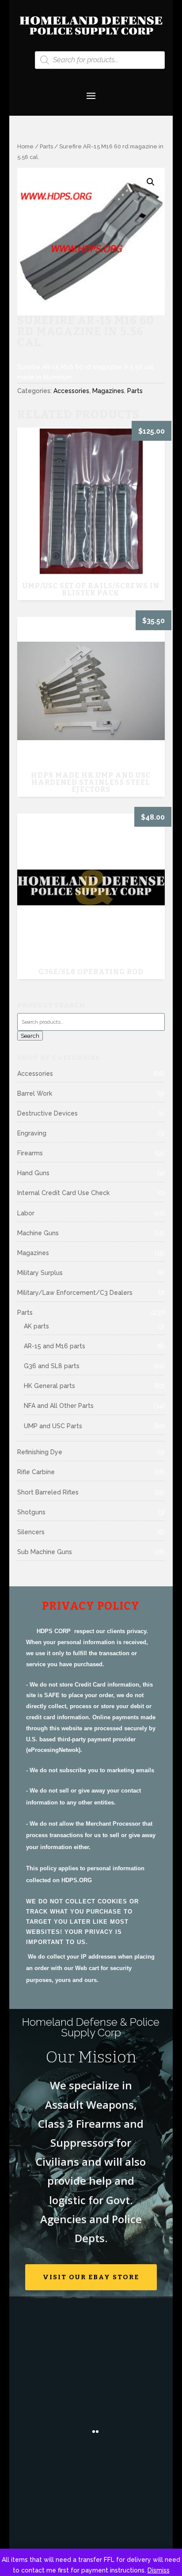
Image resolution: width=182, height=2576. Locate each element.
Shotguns (31, 1512)
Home (25, 146)
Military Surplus (40, 1273)
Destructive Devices (47, 1113)
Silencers (31, 1532)
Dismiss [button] (159, 2570)
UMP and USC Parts (53, 1426)
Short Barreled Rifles (48, 1492)
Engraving (32, 1133)
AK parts (36, 1326)
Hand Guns (33, 1173)
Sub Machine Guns (45, 1552)
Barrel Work (35, 1093)
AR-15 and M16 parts (55, 1346)
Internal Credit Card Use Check (63, 1193)
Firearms (30, 1153)
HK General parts (49, 1386)
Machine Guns (38, 1233)
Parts (46, 146)
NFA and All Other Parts (59, 1406)
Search (30, 1036)
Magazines (108, 391)
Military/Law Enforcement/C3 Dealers (75, 1293)
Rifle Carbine (36, 1472)
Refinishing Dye (40, 1452)
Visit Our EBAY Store (91, 2277)
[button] (151, 182)
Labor (26, 1213)
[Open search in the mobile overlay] (100, 60)
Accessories (71, 391)
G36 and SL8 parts (52, 1366)
